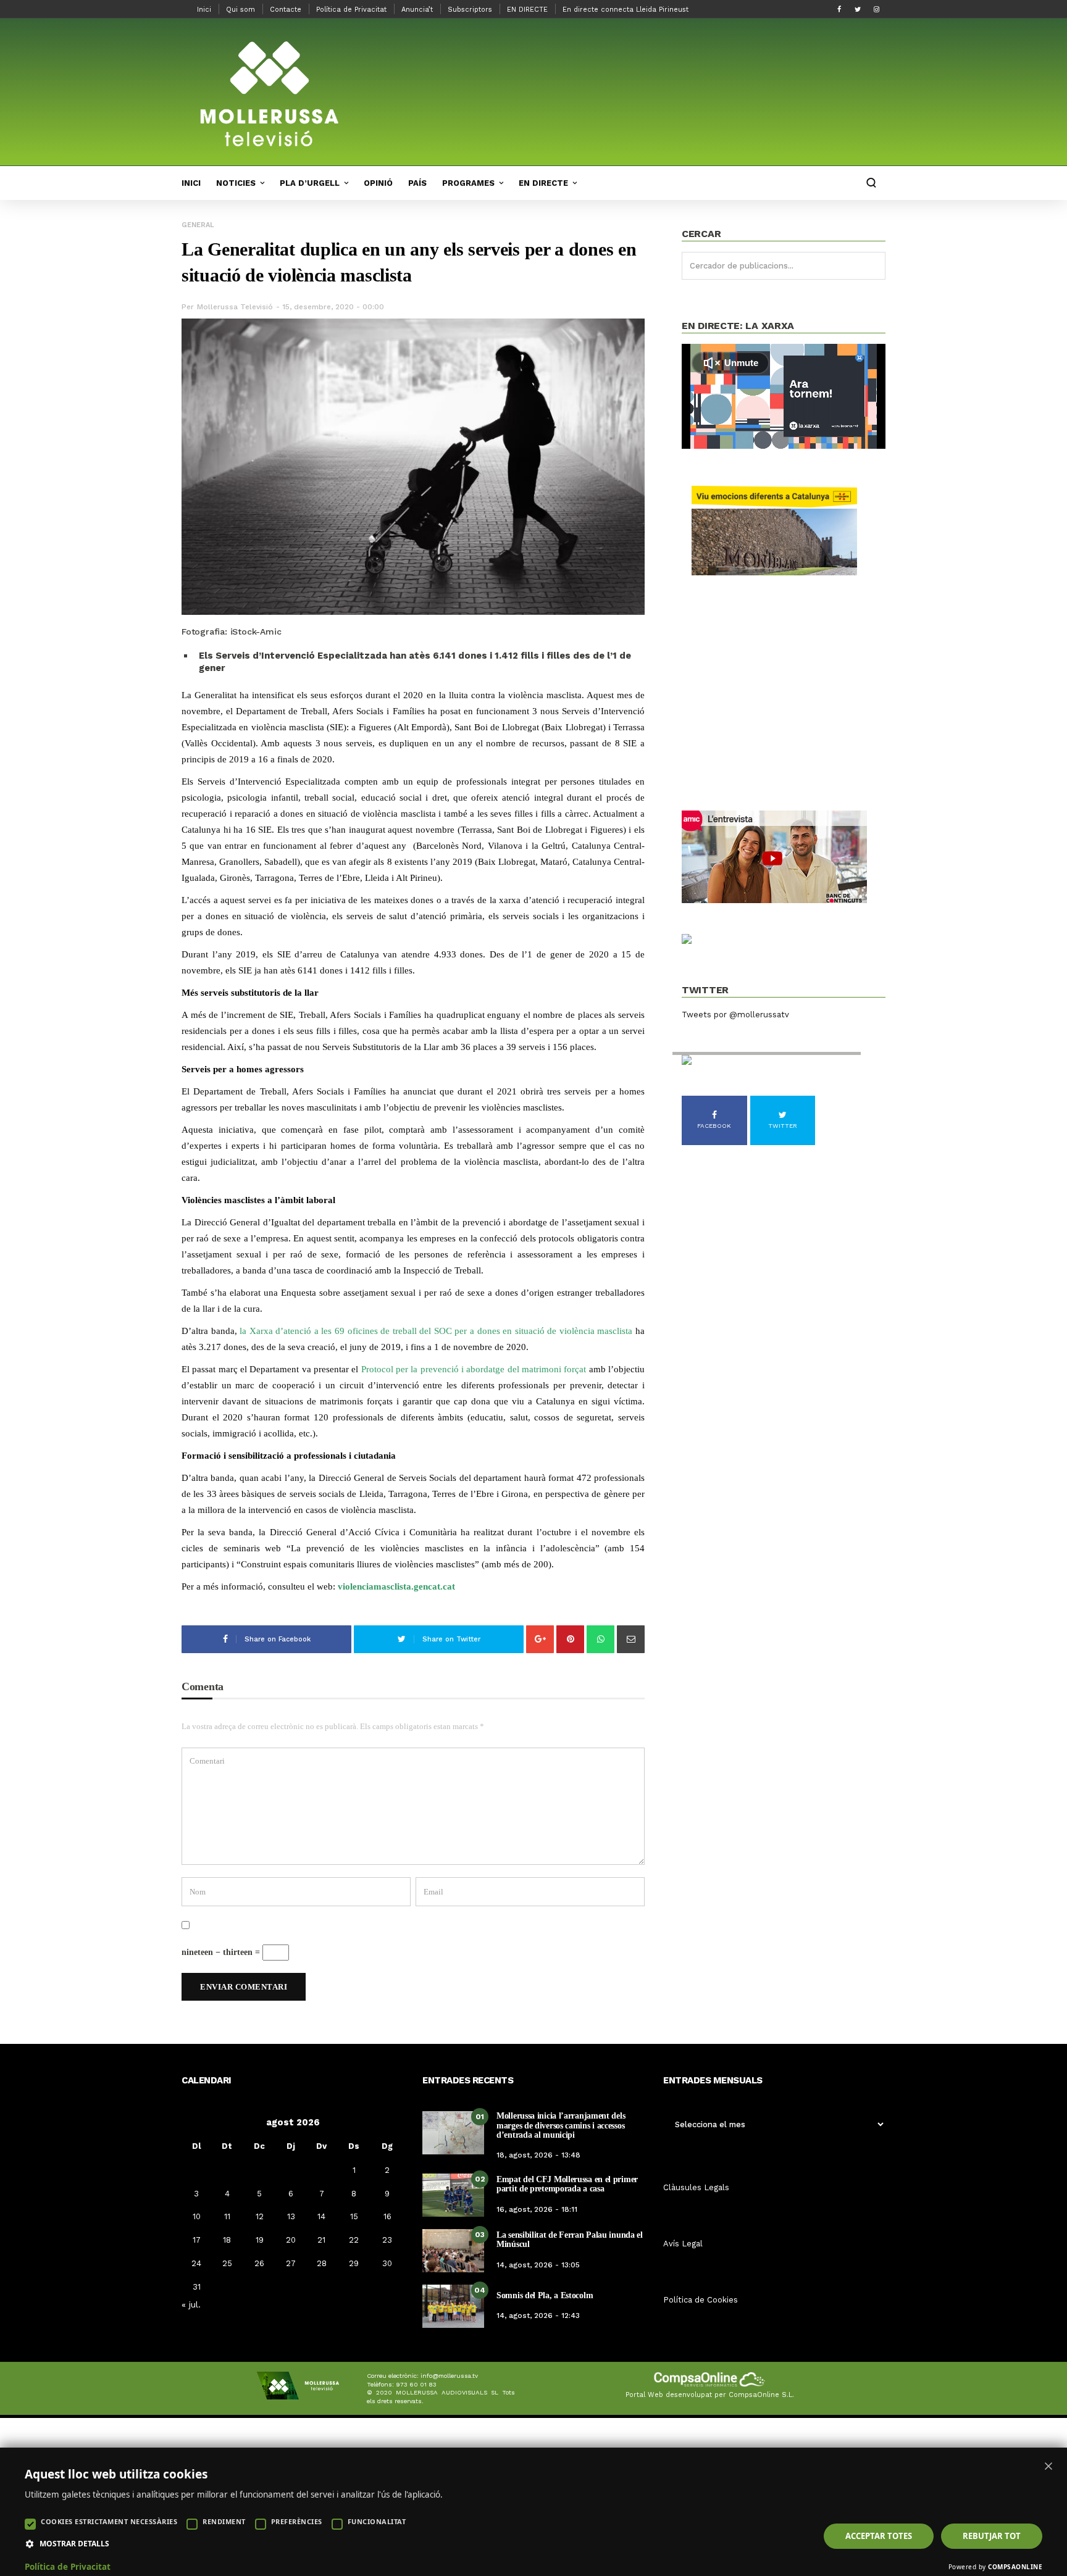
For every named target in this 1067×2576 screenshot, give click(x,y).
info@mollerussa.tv (449, 2376)
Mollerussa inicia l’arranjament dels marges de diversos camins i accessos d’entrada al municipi (561, 2125)
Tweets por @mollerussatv (735, 1015)
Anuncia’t (417, 10)
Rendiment (224, 2521)
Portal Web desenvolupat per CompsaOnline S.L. (710, 2395)
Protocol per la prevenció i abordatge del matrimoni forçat (474, 1369)
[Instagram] (876, 9)
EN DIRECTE (527, 10)
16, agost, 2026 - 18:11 (537, 2209)
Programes (468, 183)
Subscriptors (470, 10)
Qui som (241, 10)
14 (321, 2216)
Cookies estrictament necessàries (109, 2521)
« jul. (191, 2304)
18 (227, 2240)
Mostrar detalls (74, 2544)
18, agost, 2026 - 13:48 (538, 2155)
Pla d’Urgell (310, 183)
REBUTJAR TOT (992, 2536)
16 (387, 2216)
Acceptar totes (879, 2536)
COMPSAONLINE (1015, 2567)
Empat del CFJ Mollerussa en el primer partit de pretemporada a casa (567, 2184)
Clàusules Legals (696, 2187)
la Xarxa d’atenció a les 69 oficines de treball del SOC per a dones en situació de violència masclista (436, 1331)
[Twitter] (858, 9)
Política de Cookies (701, 2300)
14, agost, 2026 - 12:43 (538, 2315)
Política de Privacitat (351, 10)
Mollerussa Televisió (235, 307)
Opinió (378, 183)
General (198, 225)
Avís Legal (683, 2244)
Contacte (286, 10)
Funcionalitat (377, 2521)
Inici (204, 10)
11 (227, 2216)
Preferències (297, 2521)
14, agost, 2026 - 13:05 (538, 2265)
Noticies (236, 183)
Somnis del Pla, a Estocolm (545, 2295)
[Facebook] (839, 9)
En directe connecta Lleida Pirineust (626, 10)
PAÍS (417, 183)
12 (260, 2216)
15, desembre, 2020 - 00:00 (333, 307)
